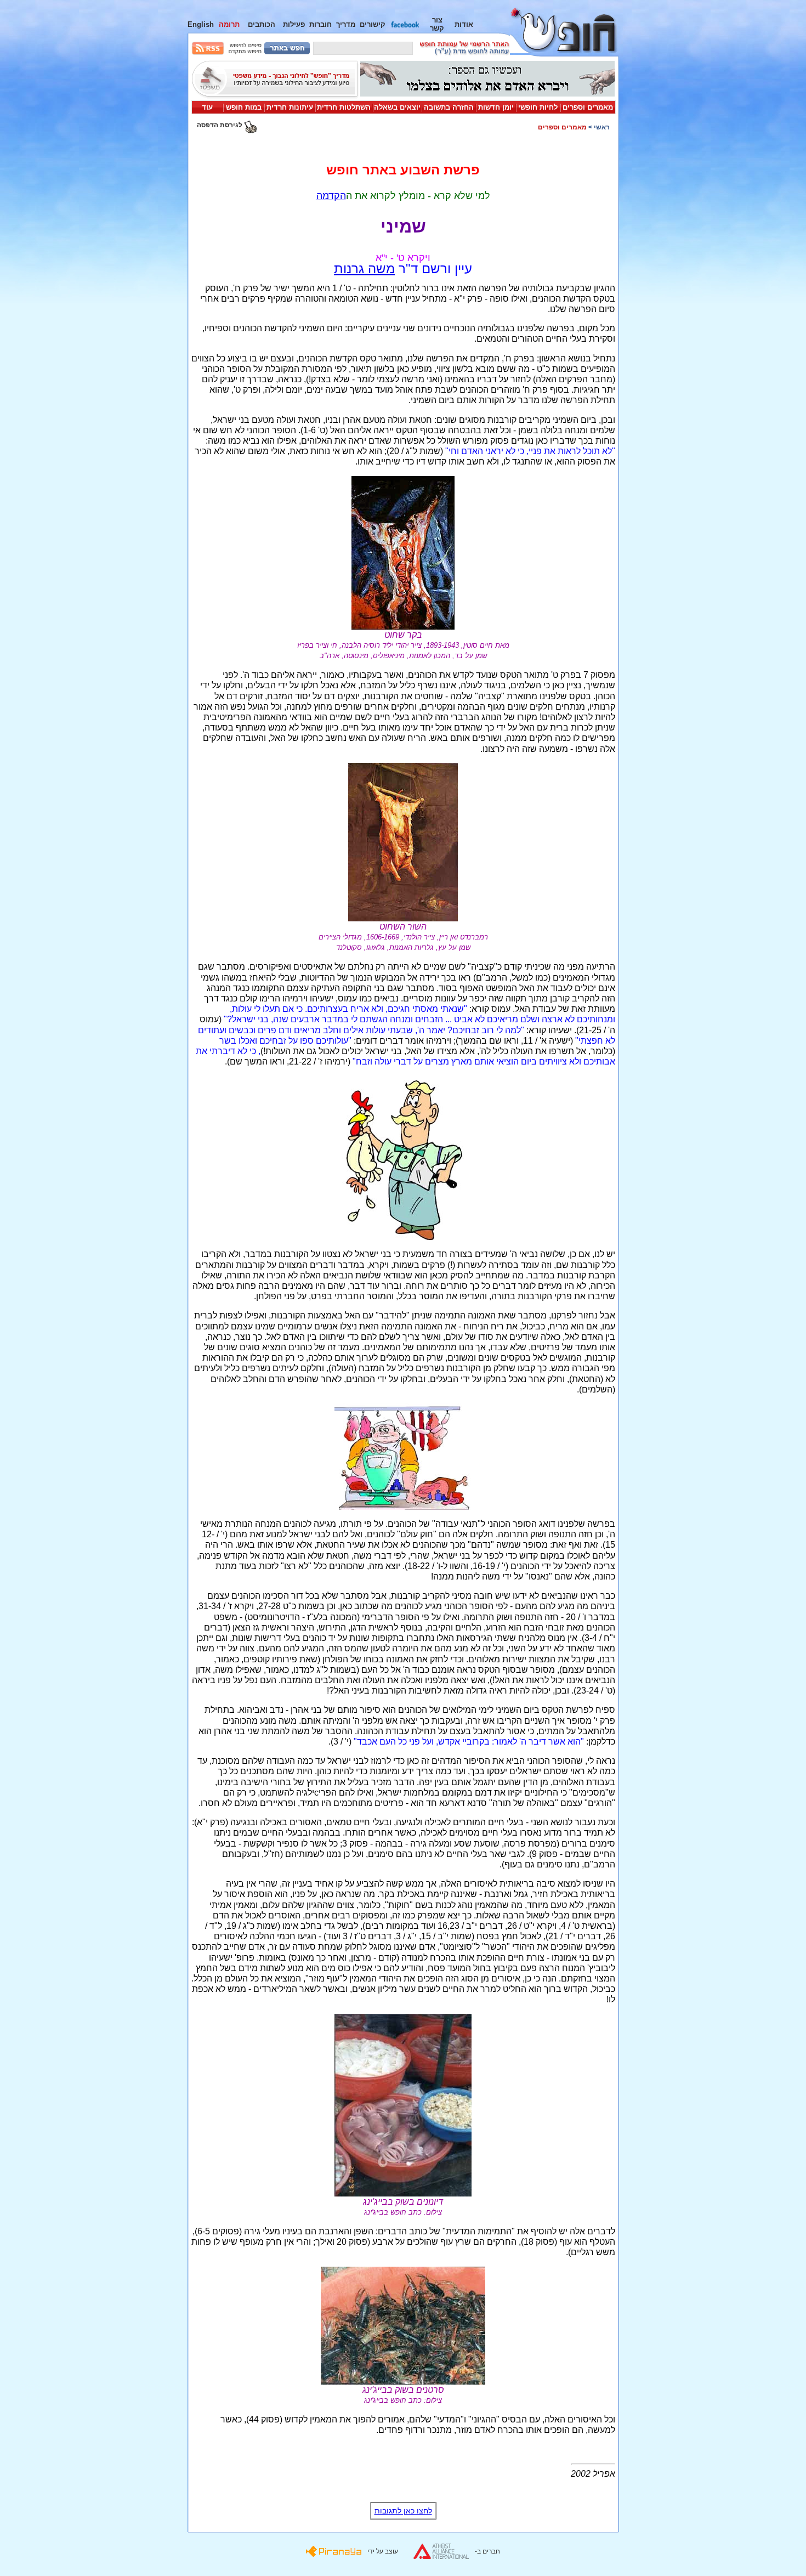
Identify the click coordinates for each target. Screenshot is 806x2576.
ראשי (602, 127)
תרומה (229, 24)
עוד (207, 107)
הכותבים (262, 24)
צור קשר (437, 24)
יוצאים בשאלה (397, 107)
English (201, 24)
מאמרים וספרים (588, 107)
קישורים (373, 24)
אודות (464, 24)
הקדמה (331, 196)
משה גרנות (364, 268)
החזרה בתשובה (449, 107)
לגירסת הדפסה (220, 125)
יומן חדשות (496, 107)
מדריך (346, 24)
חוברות (320, 24)
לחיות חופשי (538, 107)
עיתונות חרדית (290, 107)
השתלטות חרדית (344, 107)
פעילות (294, 24)
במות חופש (244, 107)
